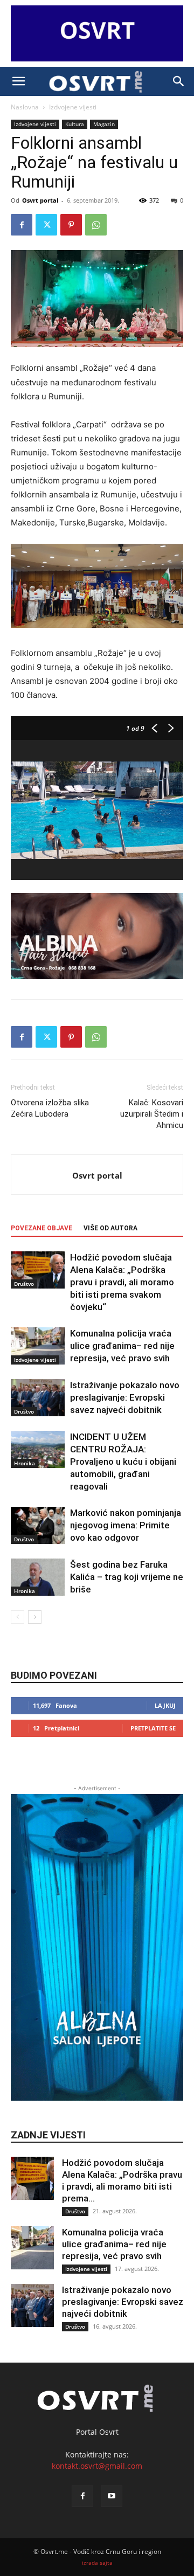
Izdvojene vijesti (73, 107)
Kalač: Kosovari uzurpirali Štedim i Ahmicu (152, 1114)
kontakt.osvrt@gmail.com (97, 2466)
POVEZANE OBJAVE (41, 1228)
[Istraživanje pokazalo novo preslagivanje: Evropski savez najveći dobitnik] (38, 1398)
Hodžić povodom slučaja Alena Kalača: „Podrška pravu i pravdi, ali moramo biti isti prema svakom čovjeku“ (122, 1282)
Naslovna (25, 107)
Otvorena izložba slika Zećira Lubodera (50, 1108)
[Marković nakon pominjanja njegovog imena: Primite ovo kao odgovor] (38, 1525)
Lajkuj (165, 1705)
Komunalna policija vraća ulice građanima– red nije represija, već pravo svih (122, 1346)
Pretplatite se (153, 1728)
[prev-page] (18, 1617)
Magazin (104, 124)
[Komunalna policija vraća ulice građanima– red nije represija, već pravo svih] (38, 1346)
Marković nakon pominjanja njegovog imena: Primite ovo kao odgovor (126, 1525)
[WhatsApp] (96, 225)
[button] (18, 81)
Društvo (24, 1284)
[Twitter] (46, 225)
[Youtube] (112, 2496)
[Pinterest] (71, 225)
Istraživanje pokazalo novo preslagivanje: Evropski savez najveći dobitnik (125, 1397)
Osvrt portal (40, 200)
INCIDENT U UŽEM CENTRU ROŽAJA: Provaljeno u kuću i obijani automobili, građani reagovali (123, 1462)
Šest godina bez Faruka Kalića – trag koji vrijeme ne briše (127, 1577)
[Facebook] (22, 225)
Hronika (25, 1463)
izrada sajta (97, 2563)
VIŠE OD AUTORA (110, 1228)
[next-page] (35, 1617)
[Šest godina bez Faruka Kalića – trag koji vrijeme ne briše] (38, 1577)
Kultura (75, 124)
